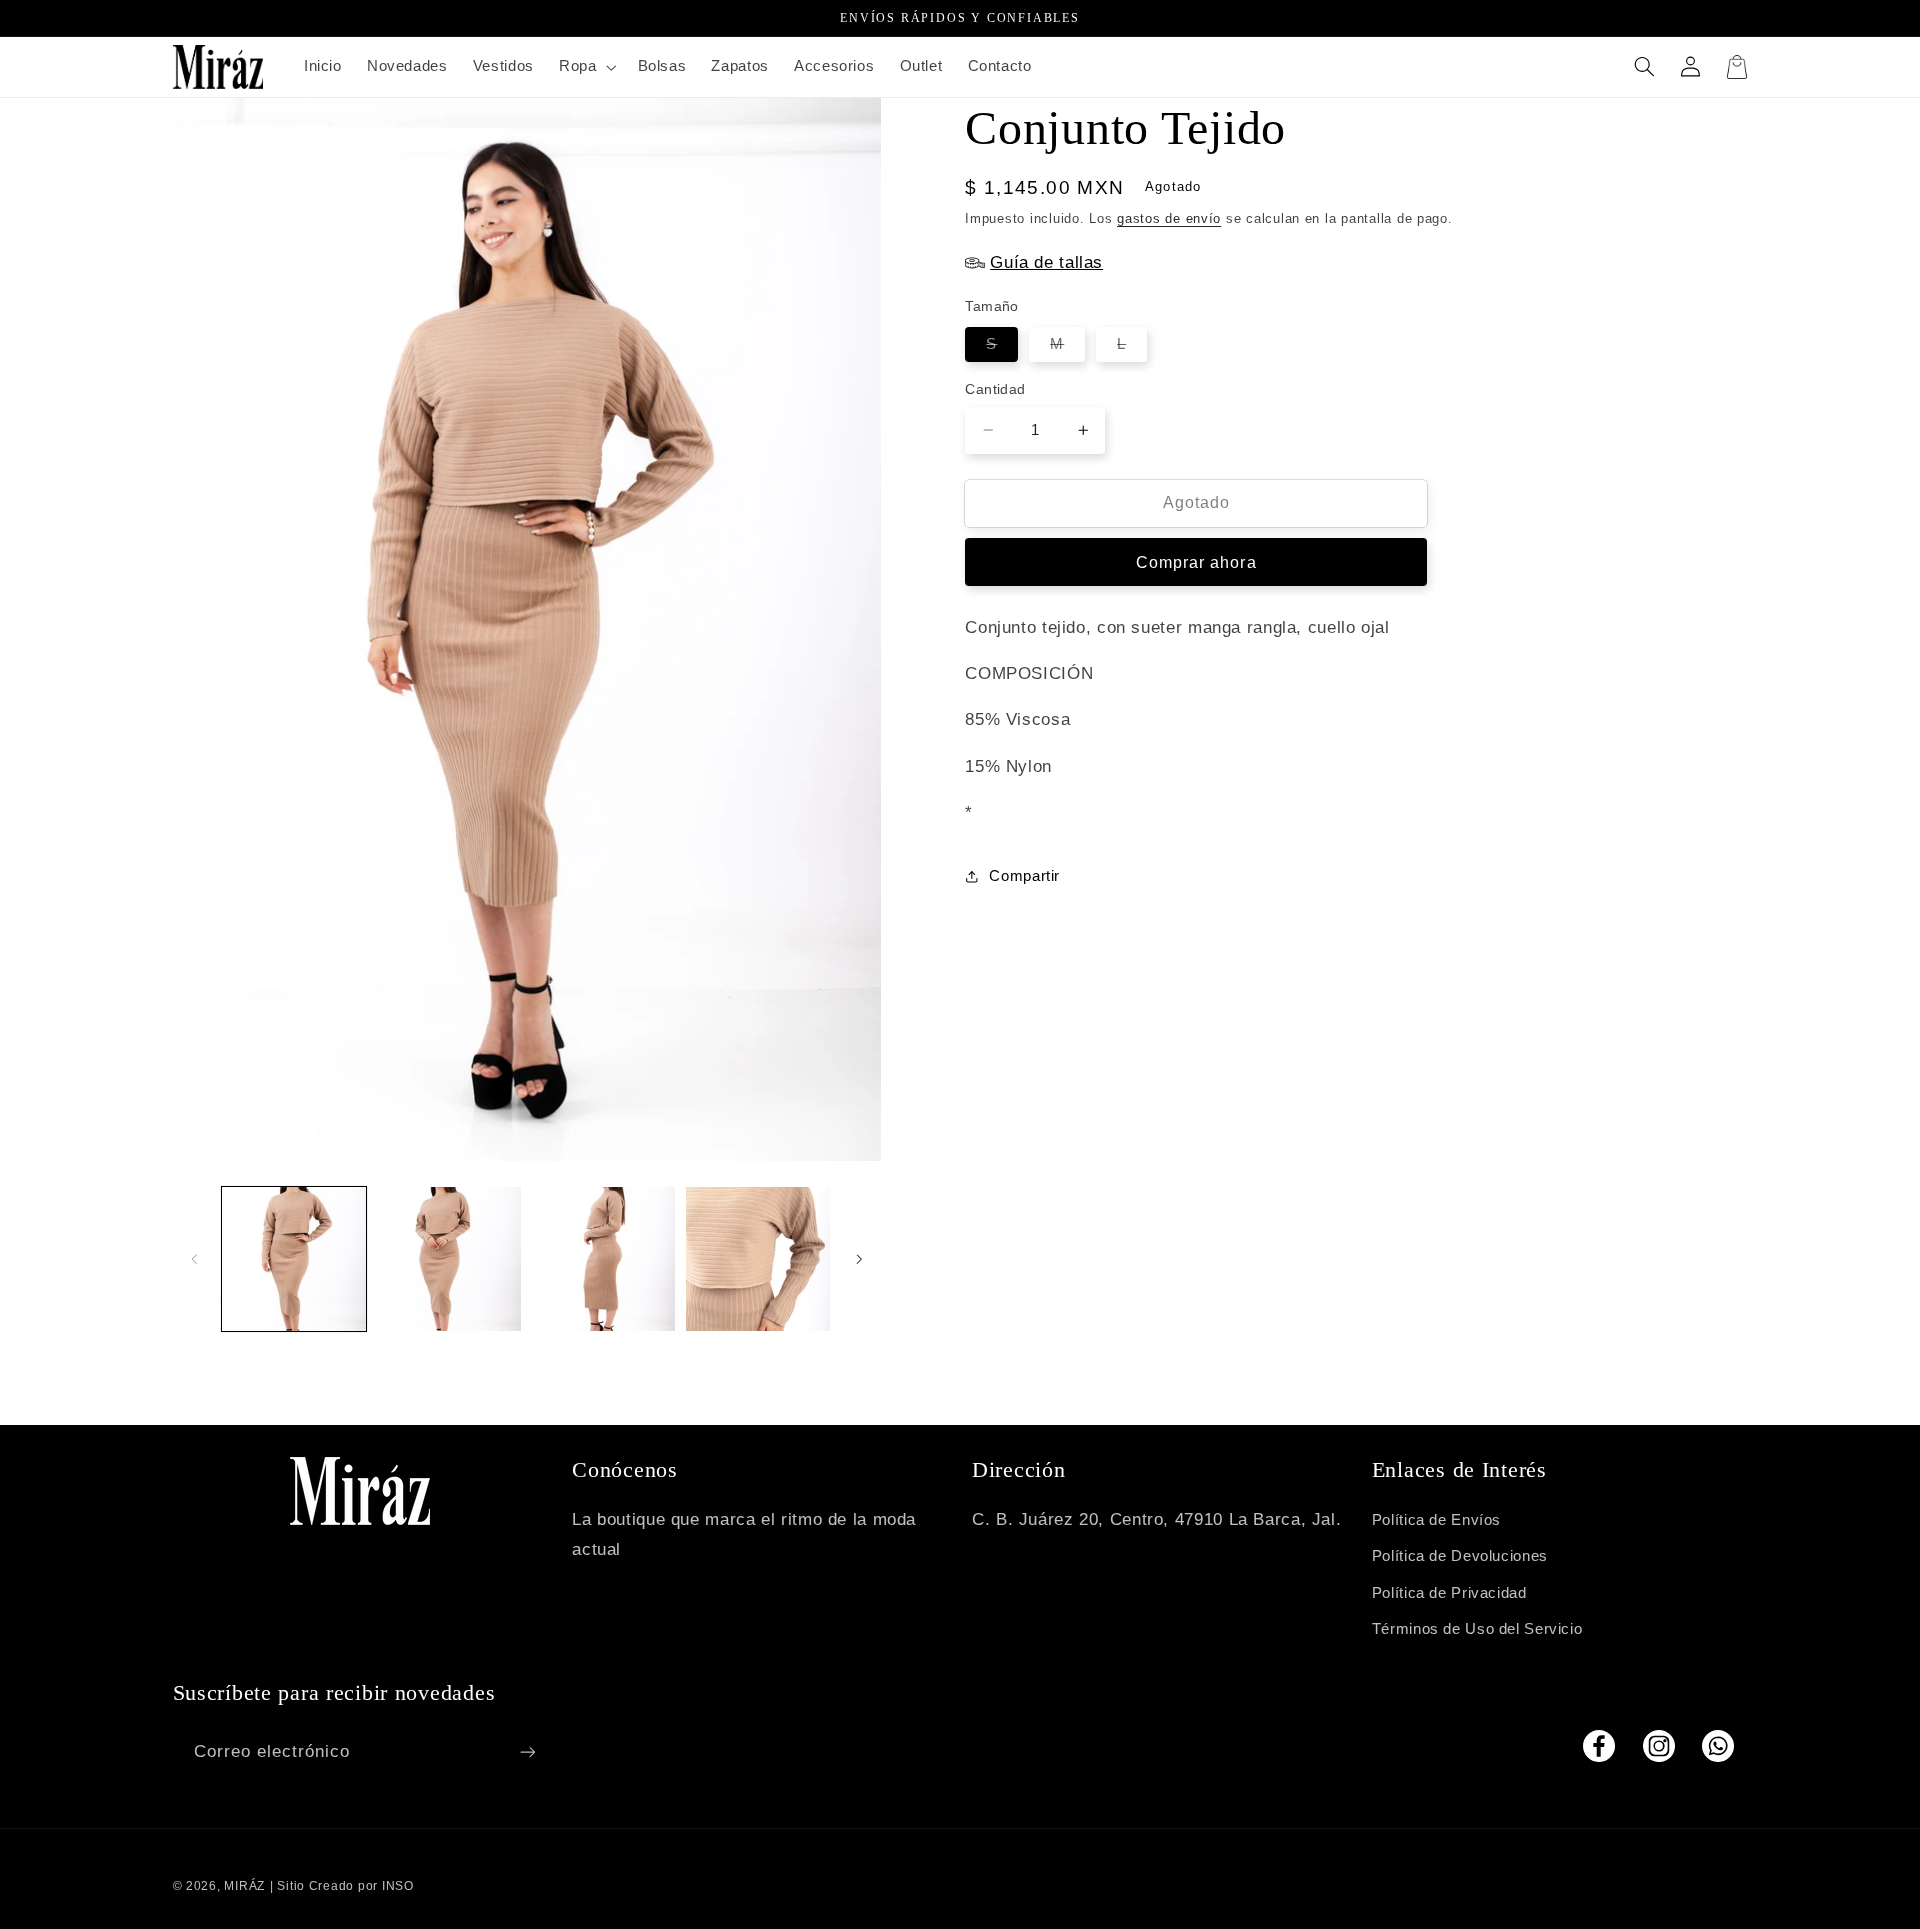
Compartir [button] (1024, 875)
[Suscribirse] (527, 1751)
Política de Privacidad (1449, 1593)
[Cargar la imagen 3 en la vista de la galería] (603, 1259)
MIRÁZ (244, 1886)
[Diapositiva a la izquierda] (195, 1259)
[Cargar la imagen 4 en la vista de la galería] (758, 1259)
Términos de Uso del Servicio (1477, 1629)
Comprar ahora (1196, 561)
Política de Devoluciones (1460, 1556)
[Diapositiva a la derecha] (859, 1259)
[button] (585, 67)
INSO (398, 1886)
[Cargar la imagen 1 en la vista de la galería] (294, 1259)
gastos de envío (1169, 218)
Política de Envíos (1436, 1520)
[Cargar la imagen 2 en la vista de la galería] (448, 1259)
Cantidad (995, 389)
